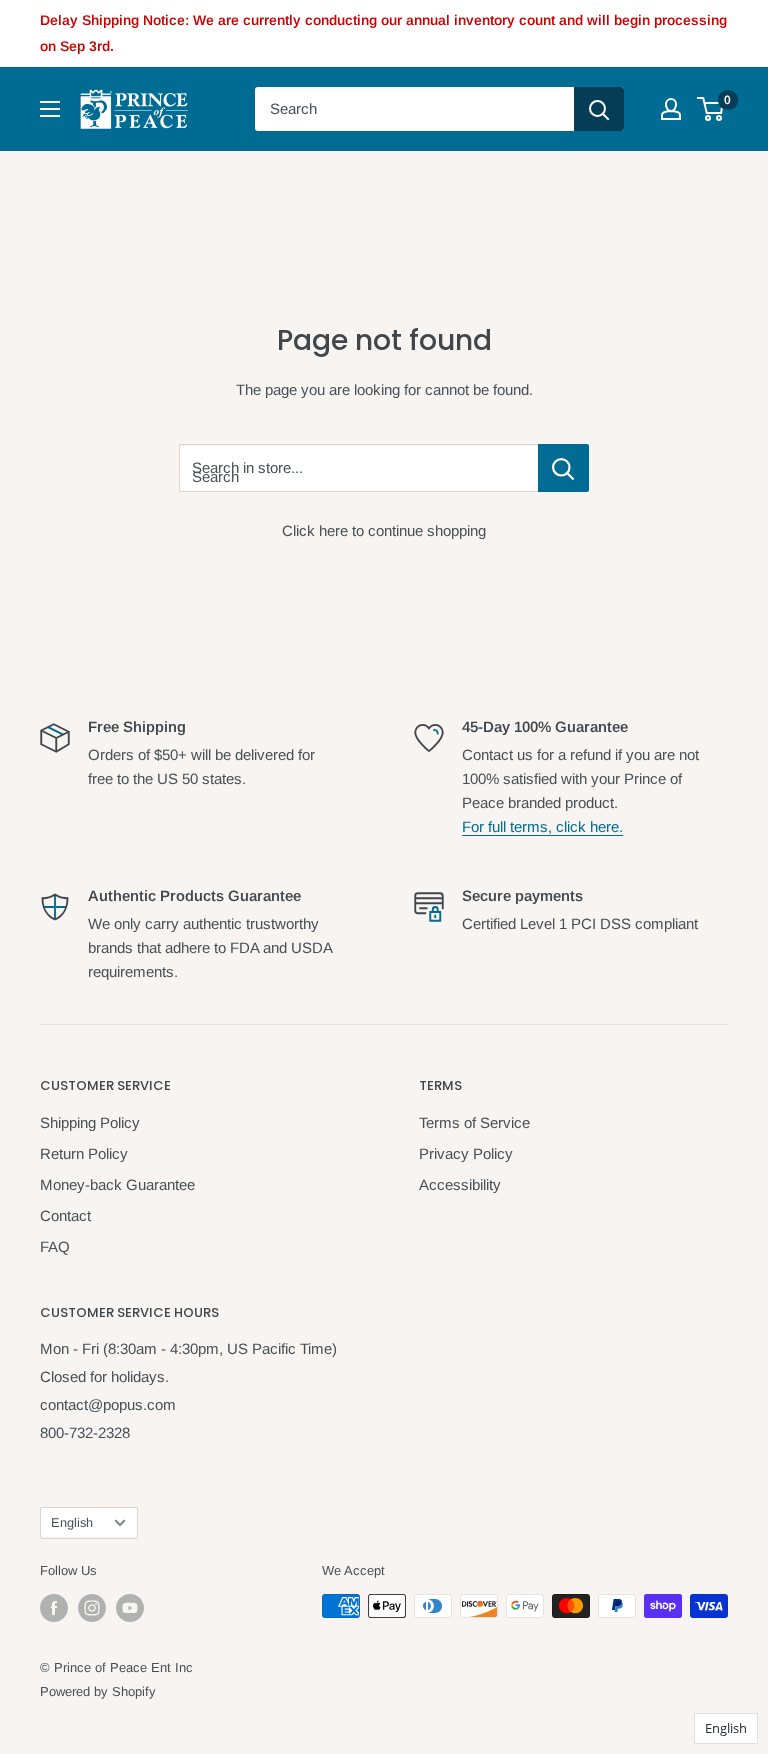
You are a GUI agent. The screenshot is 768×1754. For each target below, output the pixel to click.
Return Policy (84, 1153)
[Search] (599, 109)
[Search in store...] (563, 468)
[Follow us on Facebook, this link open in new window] (54, 1608)
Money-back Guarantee (117, 1184)
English (72, 1522)
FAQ (55, 1246)
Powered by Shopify (98, 1691)
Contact (65, 1215)
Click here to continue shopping (384, 530)
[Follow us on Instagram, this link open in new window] (92, 1608)
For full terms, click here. (542, 826)
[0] (711, 109)
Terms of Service (474, 1122)
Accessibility (460, 1184)
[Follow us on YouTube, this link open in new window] (130, 1608)
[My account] (671, 109)
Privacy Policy (466, 1153)
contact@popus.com (108, 1404)
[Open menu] (50, 109)
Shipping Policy (90, 1122)
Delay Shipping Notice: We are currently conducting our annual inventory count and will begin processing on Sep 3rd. (383, 33)
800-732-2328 (85, 1432)
